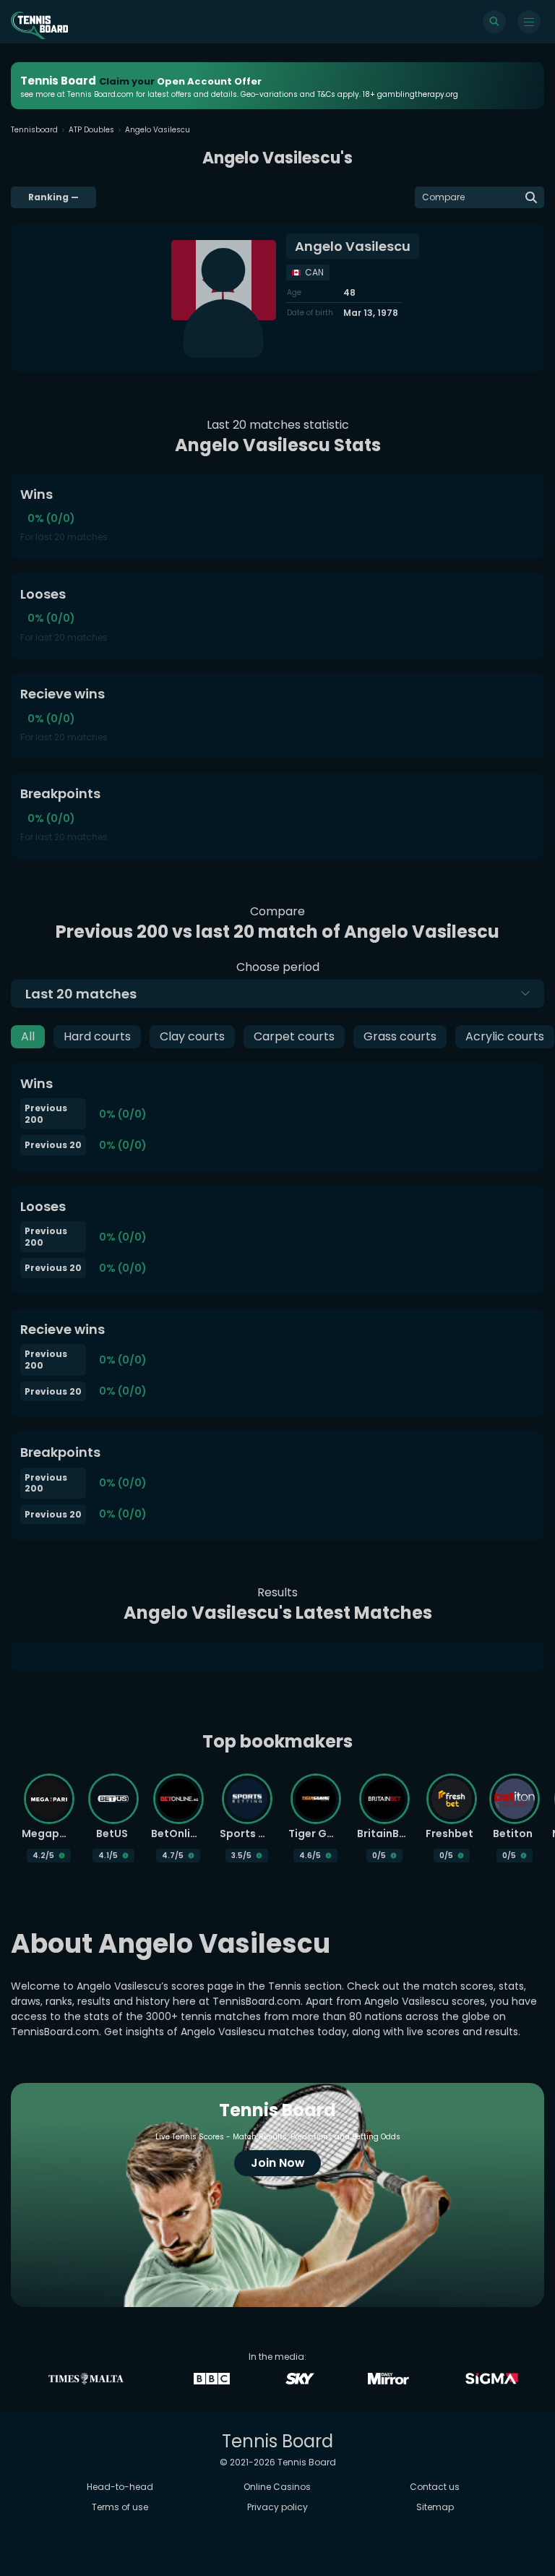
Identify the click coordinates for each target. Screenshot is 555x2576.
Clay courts (192, 1036)
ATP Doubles (91, 130)
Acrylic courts (505, 1036)
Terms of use (120, 2507)
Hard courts (97, 1036)
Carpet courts (294, 1036)
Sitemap (435, 2507)
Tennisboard (34, 130)
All (28, 1036)
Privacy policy (277, 2507)
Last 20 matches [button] (81, 994)
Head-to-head (120, 2487)
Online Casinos (277, 2487)
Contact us (435, 2487)
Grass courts (400, 1036)
